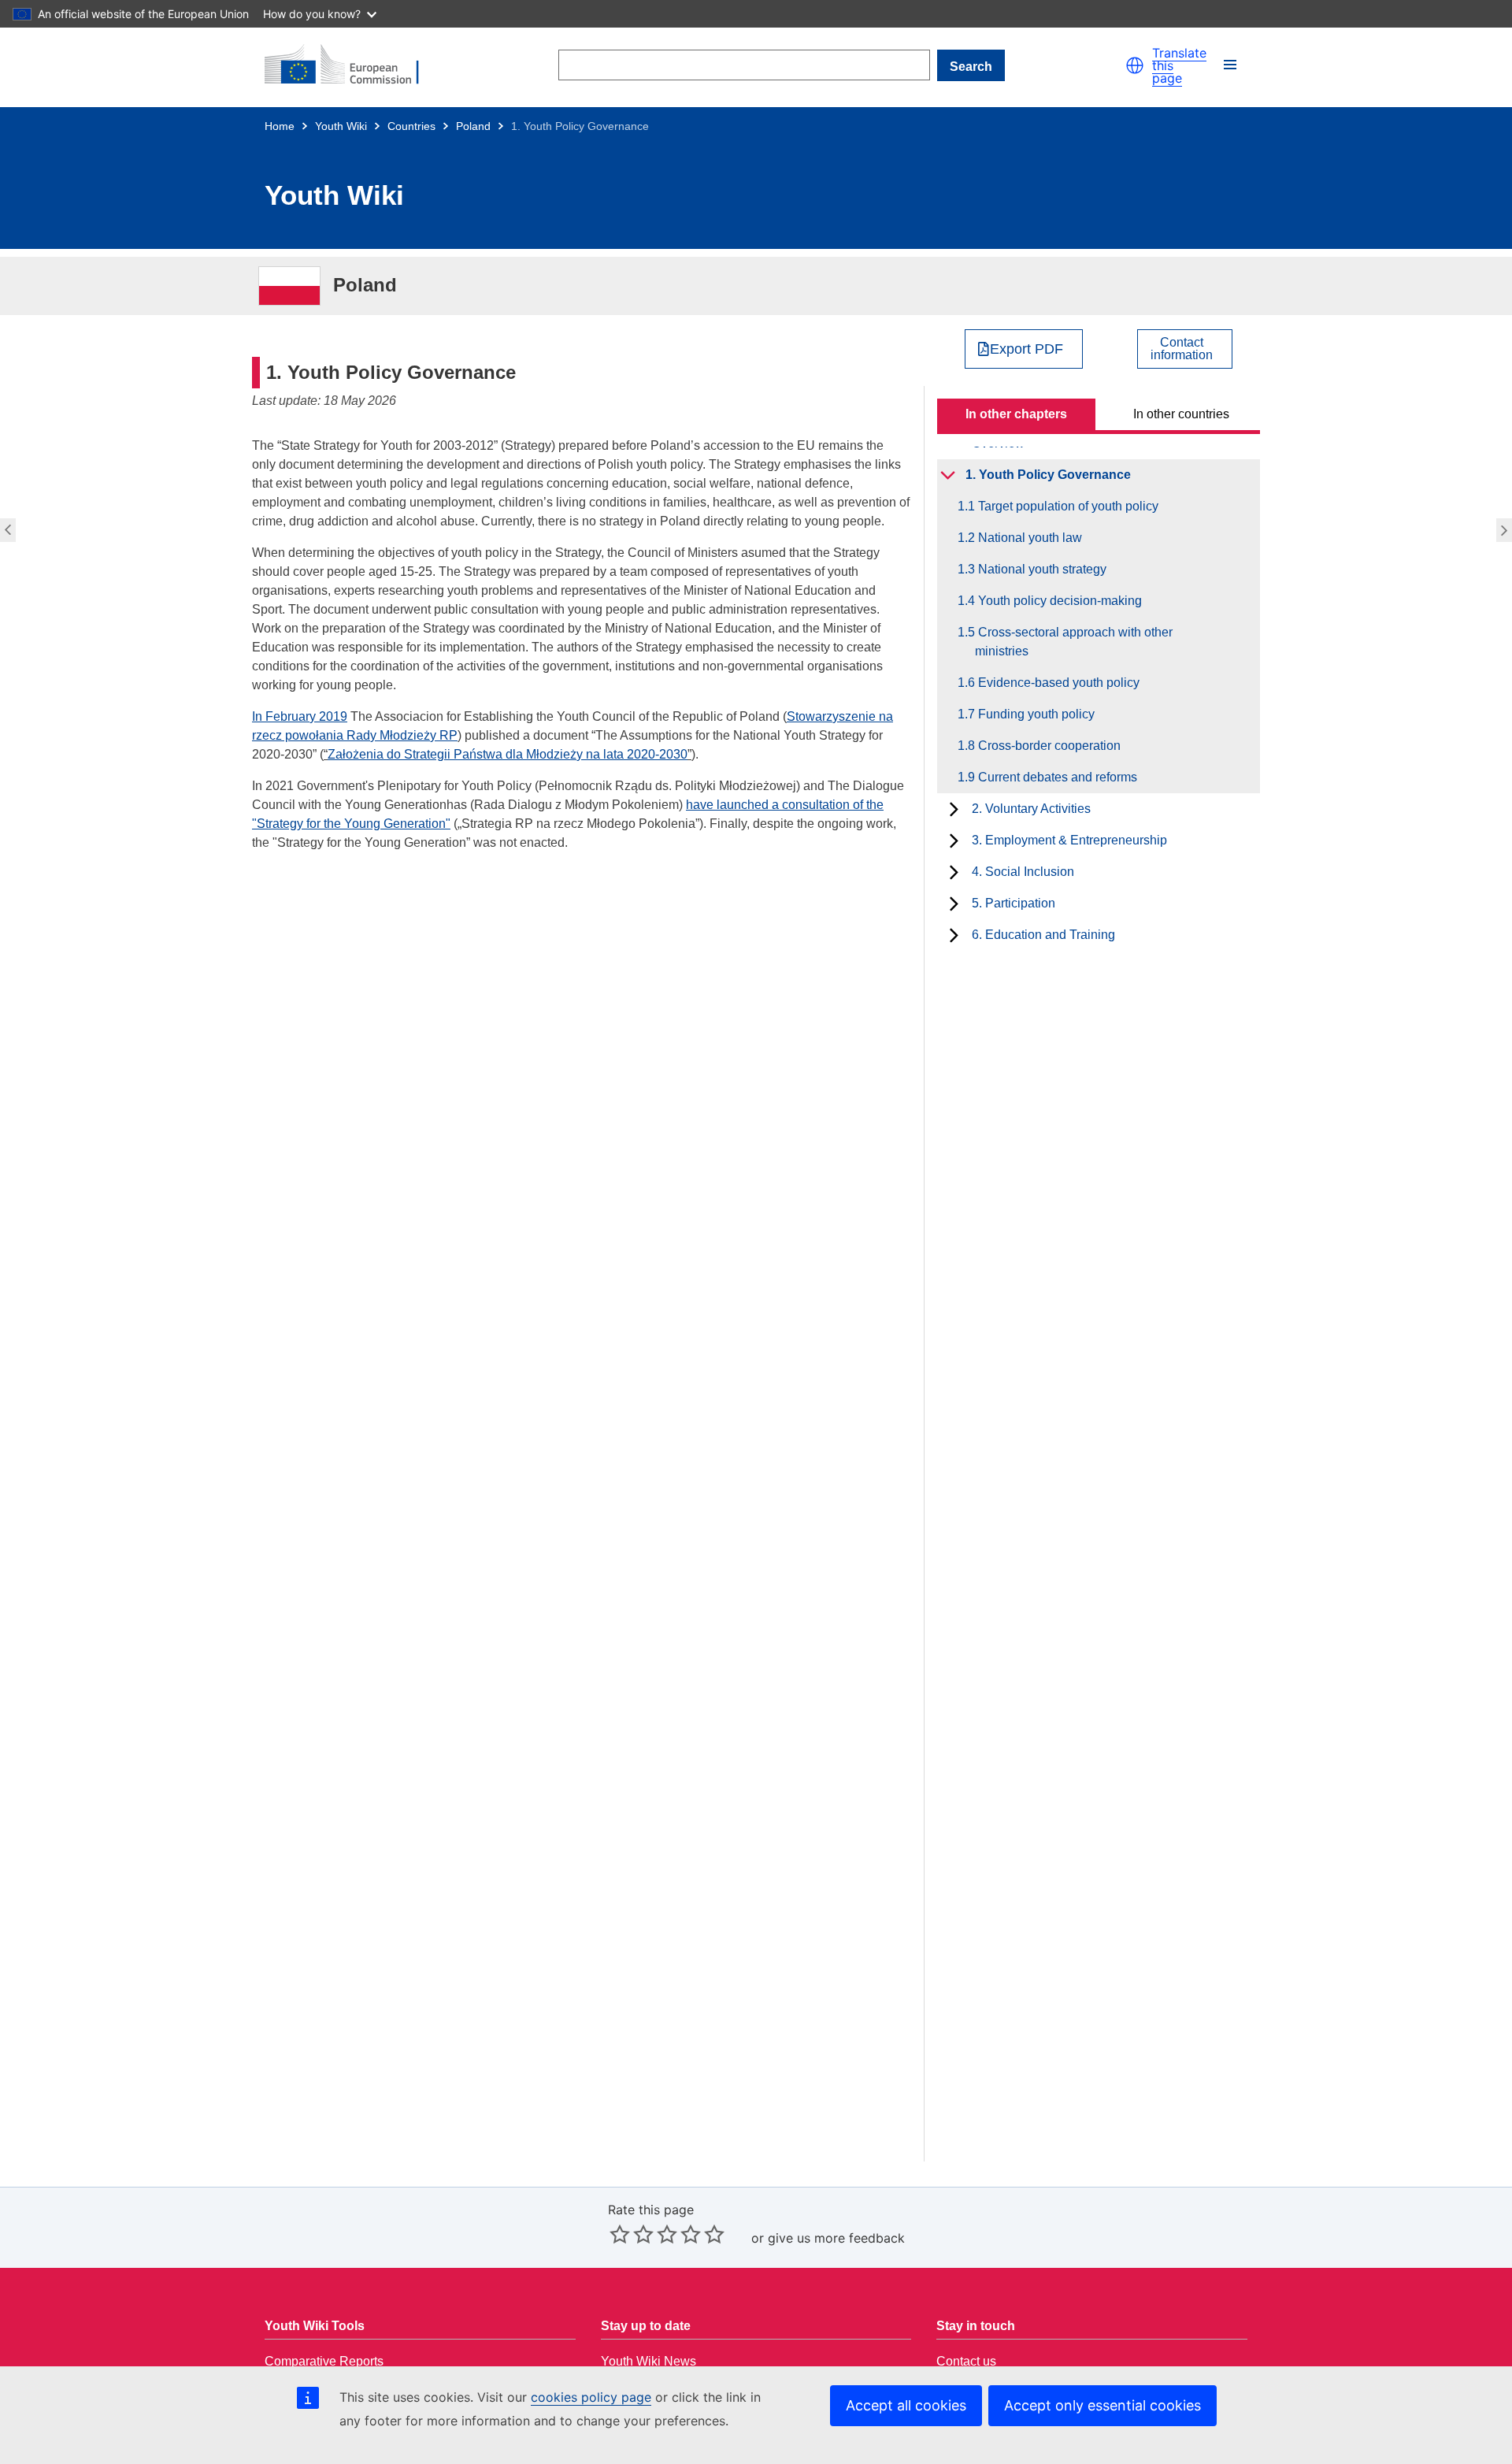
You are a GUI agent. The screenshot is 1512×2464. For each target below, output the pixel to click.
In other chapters (1016, 414)
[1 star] (620, 2234)
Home (280, 126)
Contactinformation (1182, 349)
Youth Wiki (341, 126)
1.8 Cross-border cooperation (1048, 746)
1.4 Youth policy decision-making (1058, 601)
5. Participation (1014, 903)
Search (971, 67)
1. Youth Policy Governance (1048, 475)
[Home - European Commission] (351, 65)
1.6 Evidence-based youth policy (1057, 683)
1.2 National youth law (1028, 538)
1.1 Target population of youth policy (1506, 530)
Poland (473, 126)
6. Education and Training (1043, 935)
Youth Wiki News (649, 2361)
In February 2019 (300, 716)
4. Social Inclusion (1023, 872)
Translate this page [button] (1179, 65)
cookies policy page (591, 2397)
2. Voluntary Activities (1031, 809)
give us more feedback (836, 2238)
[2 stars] (632, 2234)
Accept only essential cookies (1102, 2405)
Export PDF (1027, 349)
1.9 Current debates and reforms (1056, 777)
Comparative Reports (324, 2361)
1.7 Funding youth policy (1035, 714)
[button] (1135, 65)
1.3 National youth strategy (1041, 569)
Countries (411, 126)
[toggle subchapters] (948, 475)
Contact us (966, 2361)
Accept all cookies (906, 2405)
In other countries (1181, 414)
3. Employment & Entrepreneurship (1069, 840)
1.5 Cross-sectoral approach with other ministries (1074, 642)
